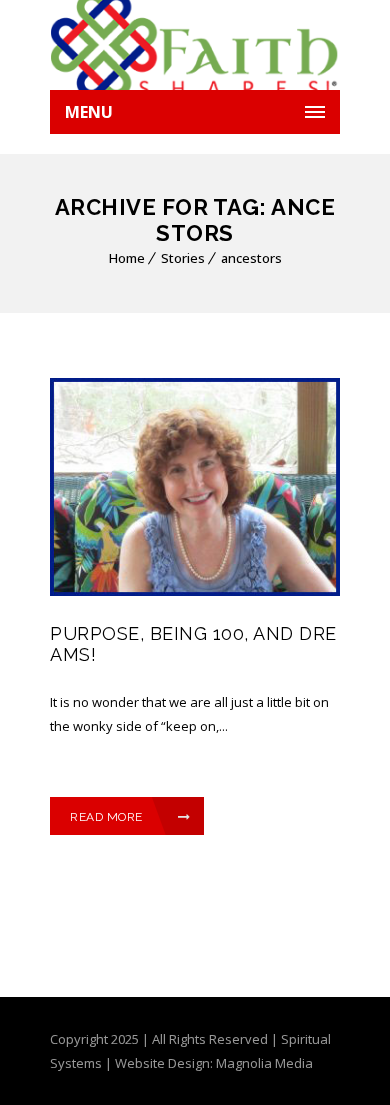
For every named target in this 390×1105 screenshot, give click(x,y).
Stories (183, 258)
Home (127, 258)
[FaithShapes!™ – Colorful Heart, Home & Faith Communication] (195, 45)
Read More (106, 817)
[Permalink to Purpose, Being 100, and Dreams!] (195, 591)
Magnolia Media (264, 1063)
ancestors (251, 258)
